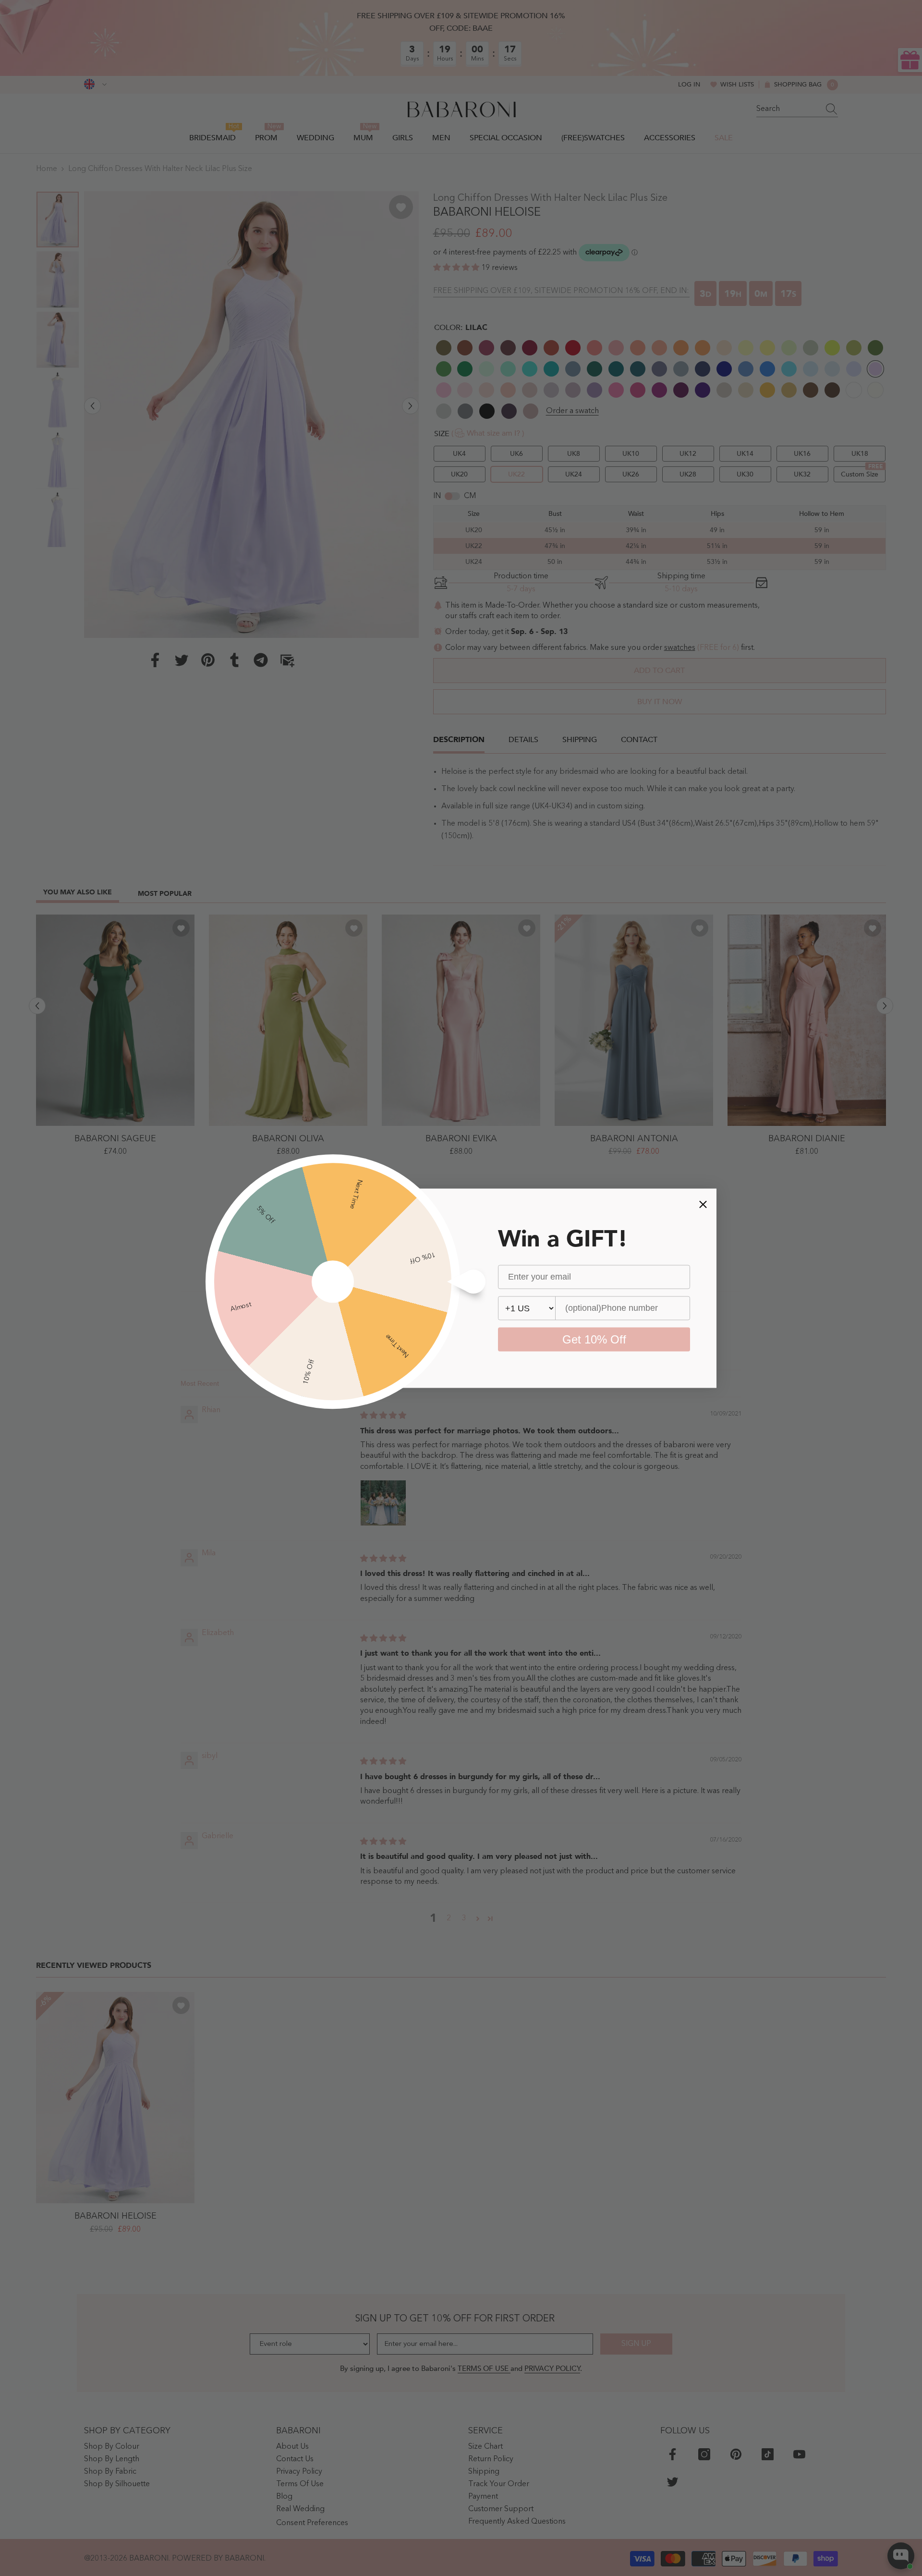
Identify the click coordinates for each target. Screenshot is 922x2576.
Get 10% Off (594, 1339)
